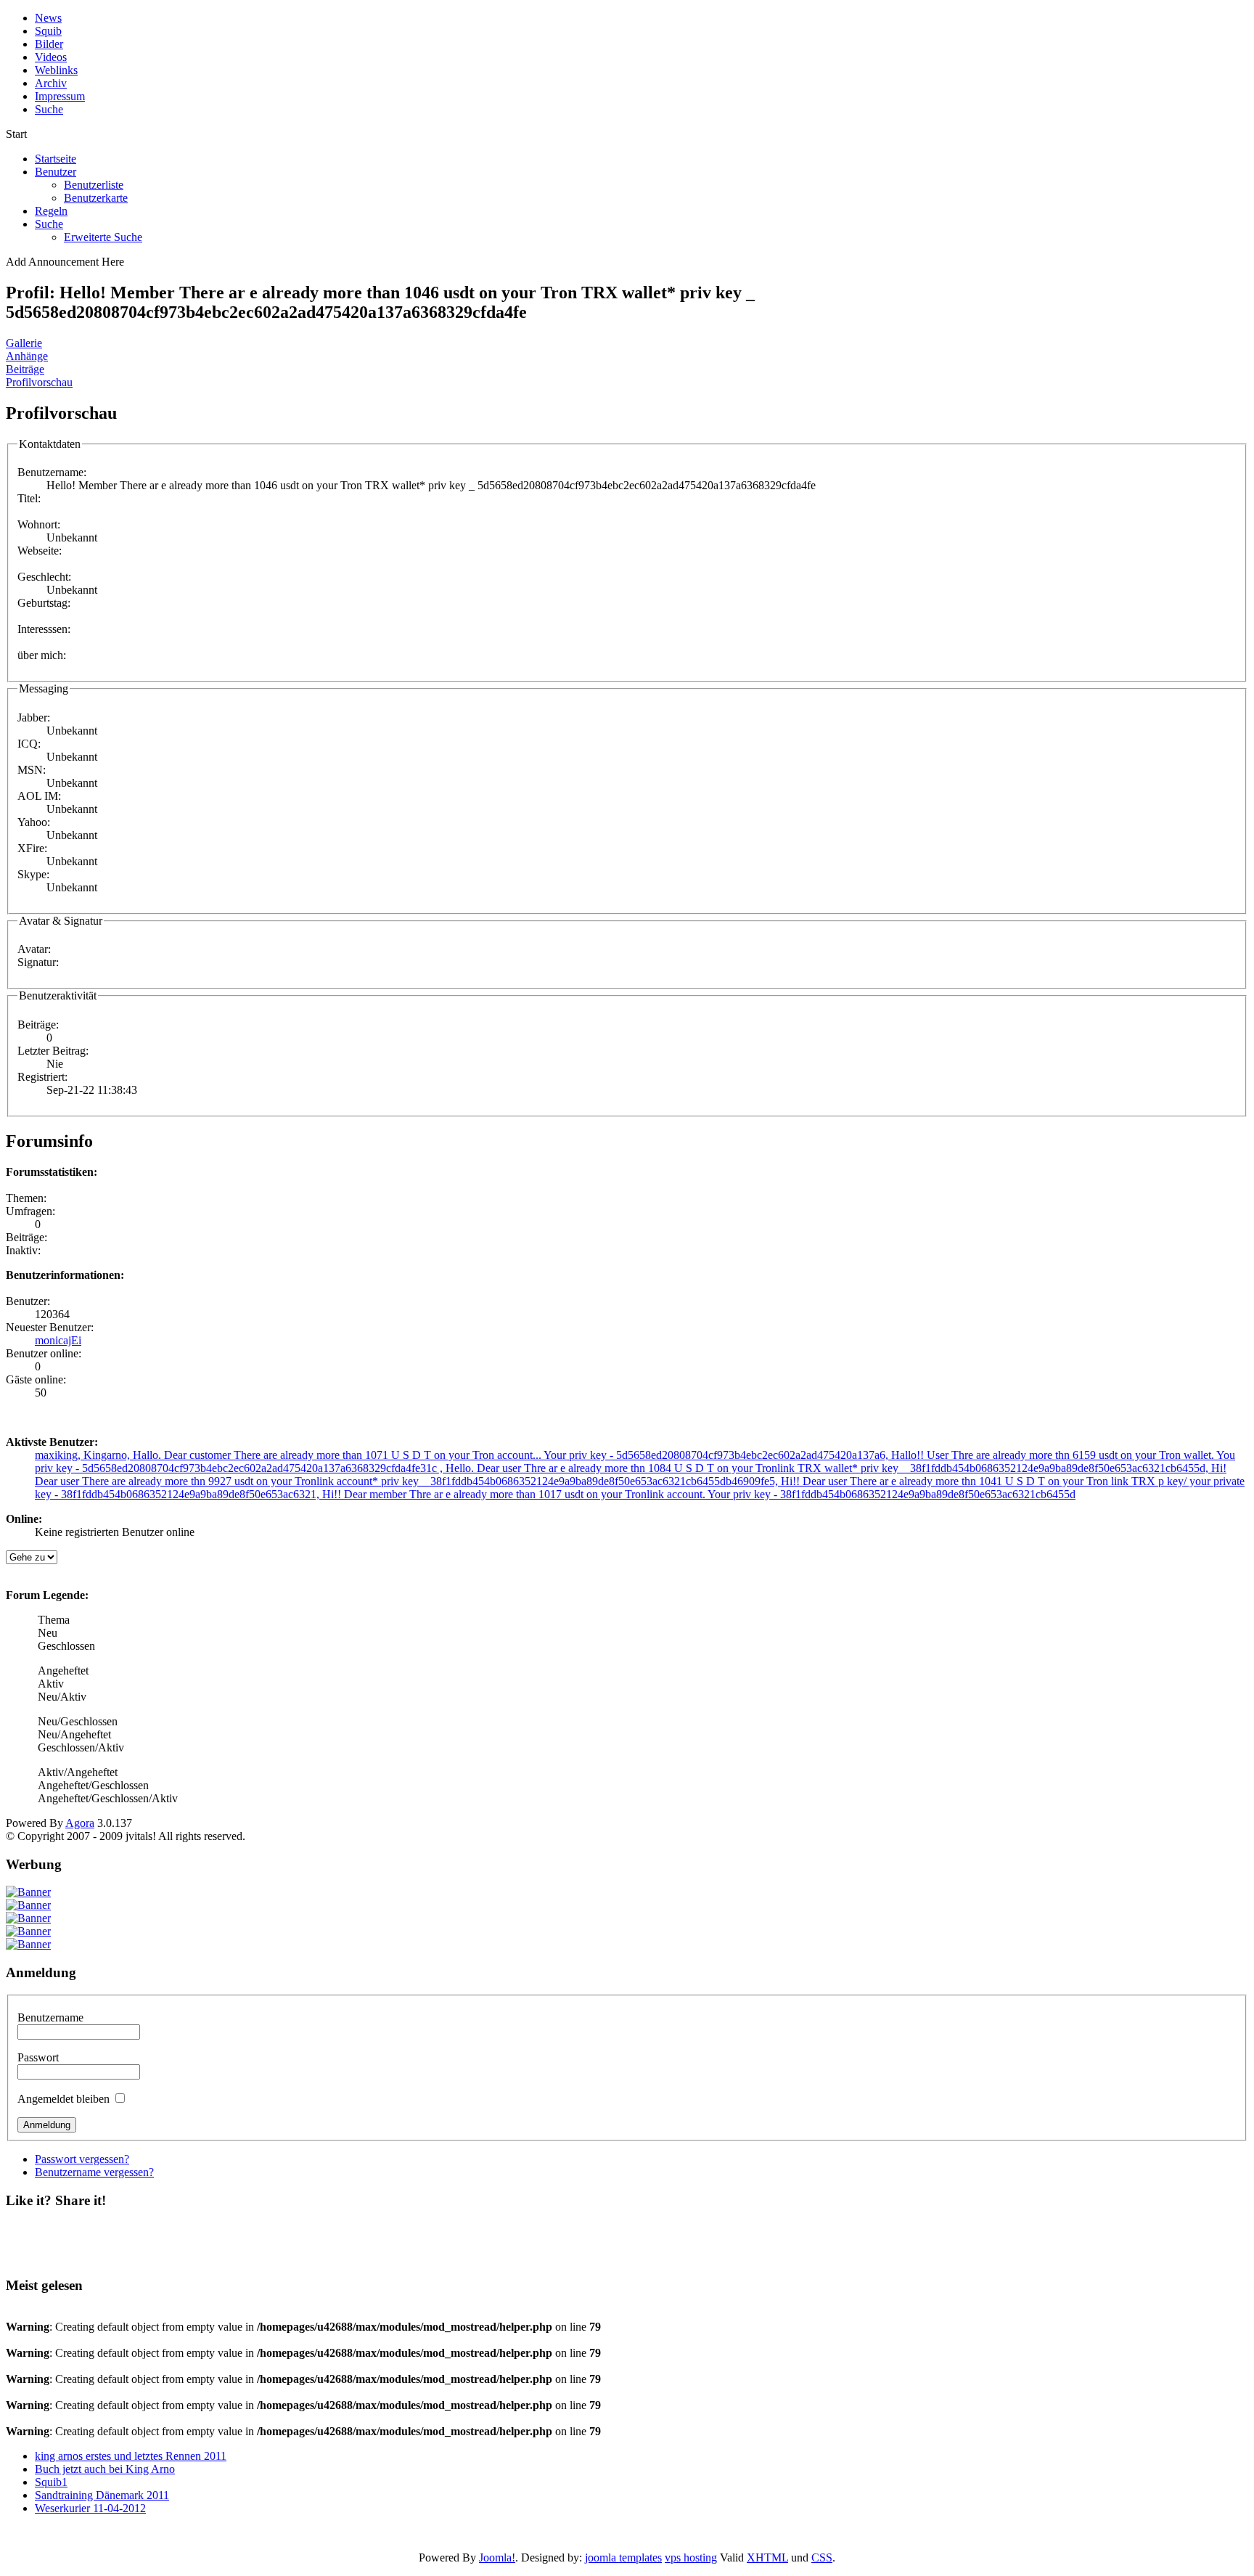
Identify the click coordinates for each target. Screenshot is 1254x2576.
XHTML (767, 2557)
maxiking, (59, 1455)
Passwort (38, 2057)
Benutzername (50, 2017)
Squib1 (51, 2482)
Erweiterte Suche (103, 237)
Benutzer (56, 172)
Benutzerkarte (96, 198)
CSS (822, 2557)
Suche (49, 224)
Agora (80, 1823)
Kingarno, (108, 1455)
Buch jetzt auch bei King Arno (105, 2469)
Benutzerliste (94, 185)
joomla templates (623, 2557)
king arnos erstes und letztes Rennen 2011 (131, 2456)
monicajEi (58, 1340)
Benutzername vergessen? (94, 2172)
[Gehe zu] (32, 1557)
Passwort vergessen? (82, 2159)
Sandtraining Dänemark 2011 (102, 2495)
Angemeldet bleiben (63, 2099)
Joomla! (497, 2557)
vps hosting (691, 2557)
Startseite (56, 159)
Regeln (51, 211)
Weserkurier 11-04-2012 (90, 2508)
